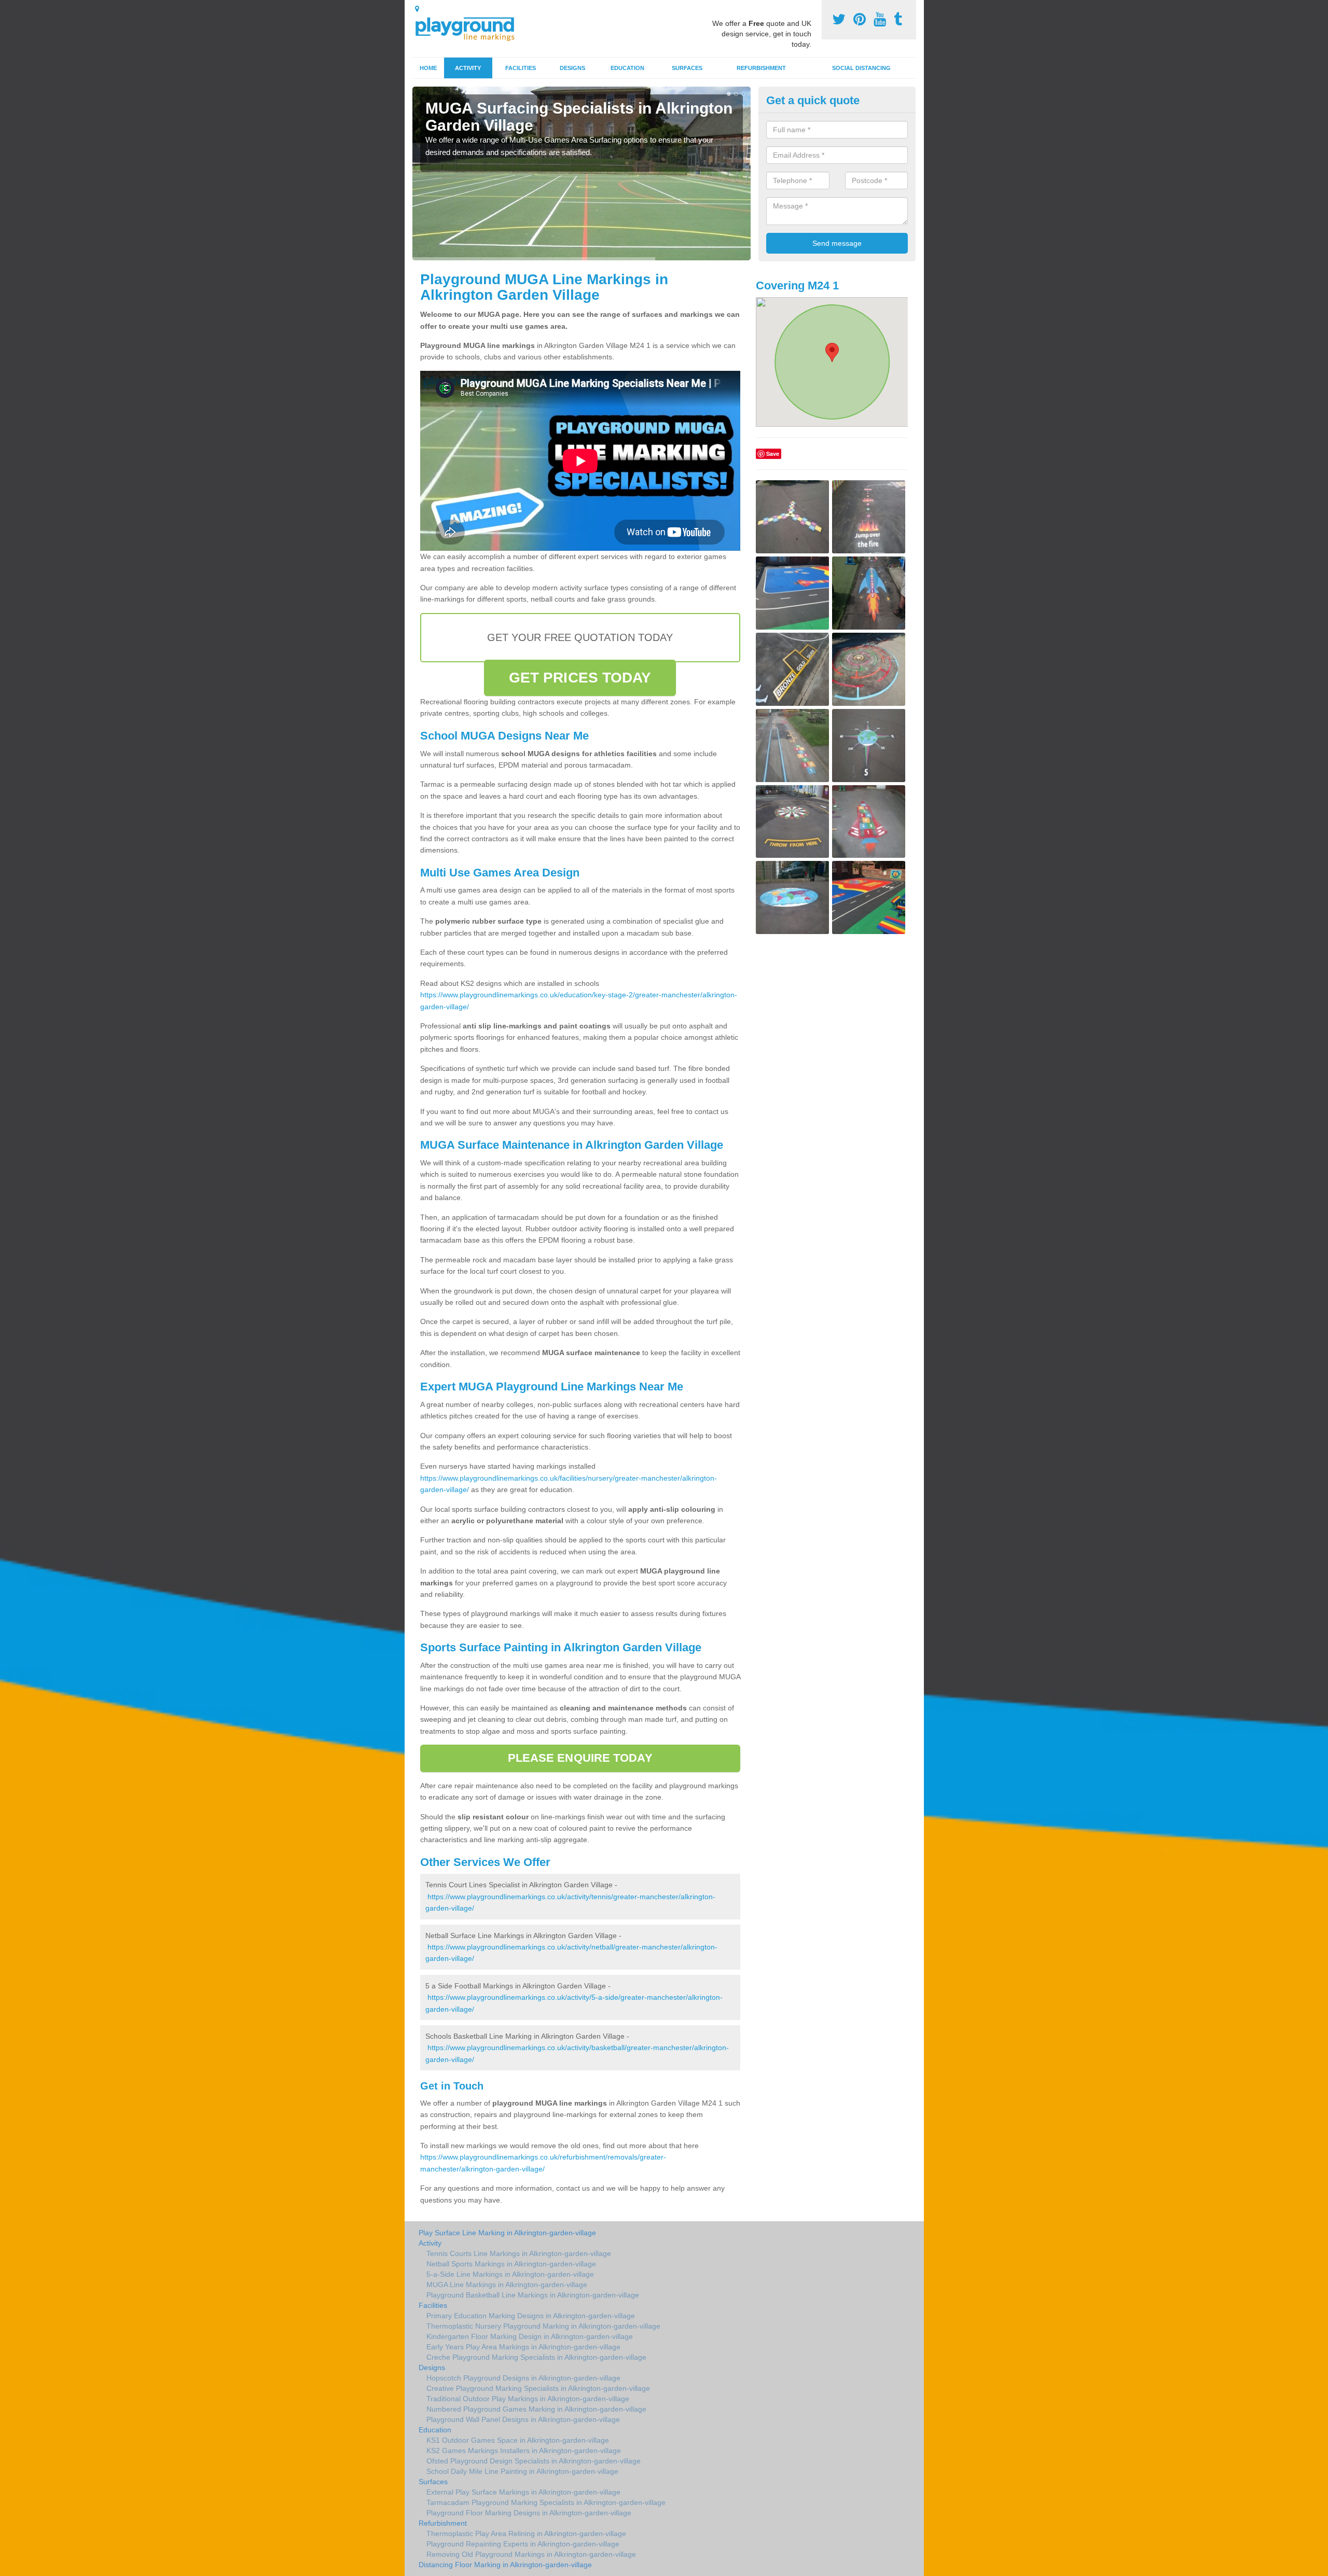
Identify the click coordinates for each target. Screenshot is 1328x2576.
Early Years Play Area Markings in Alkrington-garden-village (523, 2347)
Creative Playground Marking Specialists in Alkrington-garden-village (538, 2388)
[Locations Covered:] (417, 9)
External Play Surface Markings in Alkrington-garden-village (523, 2492)
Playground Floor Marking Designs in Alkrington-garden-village (529, 2513)
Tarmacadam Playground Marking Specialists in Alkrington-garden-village (546, 2502)
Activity (468, 68)
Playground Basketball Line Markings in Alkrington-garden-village (533, 2295)
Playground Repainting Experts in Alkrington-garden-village (523, 2544)
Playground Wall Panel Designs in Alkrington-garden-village (523, 2419)
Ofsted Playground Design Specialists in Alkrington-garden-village (534, 2461)
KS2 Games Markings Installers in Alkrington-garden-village (524, 2450)
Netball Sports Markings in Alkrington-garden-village (511, 2264)
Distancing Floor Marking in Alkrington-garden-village (505, 2565)
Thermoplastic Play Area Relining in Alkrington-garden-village (526, 2533)
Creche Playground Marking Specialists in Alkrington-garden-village (536, 2357)
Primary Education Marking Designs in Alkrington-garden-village (531, 2316)
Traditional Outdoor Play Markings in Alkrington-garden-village (528, 2399)
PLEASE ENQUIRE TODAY (580, 1758)
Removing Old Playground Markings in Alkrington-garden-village (531, 2554)
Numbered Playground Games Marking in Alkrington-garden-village (536, 2409)
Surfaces (687, 68)
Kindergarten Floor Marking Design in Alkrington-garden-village (530, 2336)
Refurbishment (761, 68)
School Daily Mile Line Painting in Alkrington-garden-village (522, 2471)
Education (627, 68)
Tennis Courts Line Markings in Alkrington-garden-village (519, 2253)
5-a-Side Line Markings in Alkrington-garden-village (510, 2274)
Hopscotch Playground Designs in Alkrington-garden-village (523, 2378)
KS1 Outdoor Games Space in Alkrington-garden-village (518, 2440)
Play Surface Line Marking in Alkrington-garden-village (507, 2233)
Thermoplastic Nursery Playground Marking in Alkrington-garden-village (543, 2326)
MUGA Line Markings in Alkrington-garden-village (507, 2285)
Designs (572, 68)
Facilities (521, 68)
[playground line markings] (471, 27)
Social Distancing (861, 68)
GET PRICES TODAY (580, 678)
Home (428, 68)
